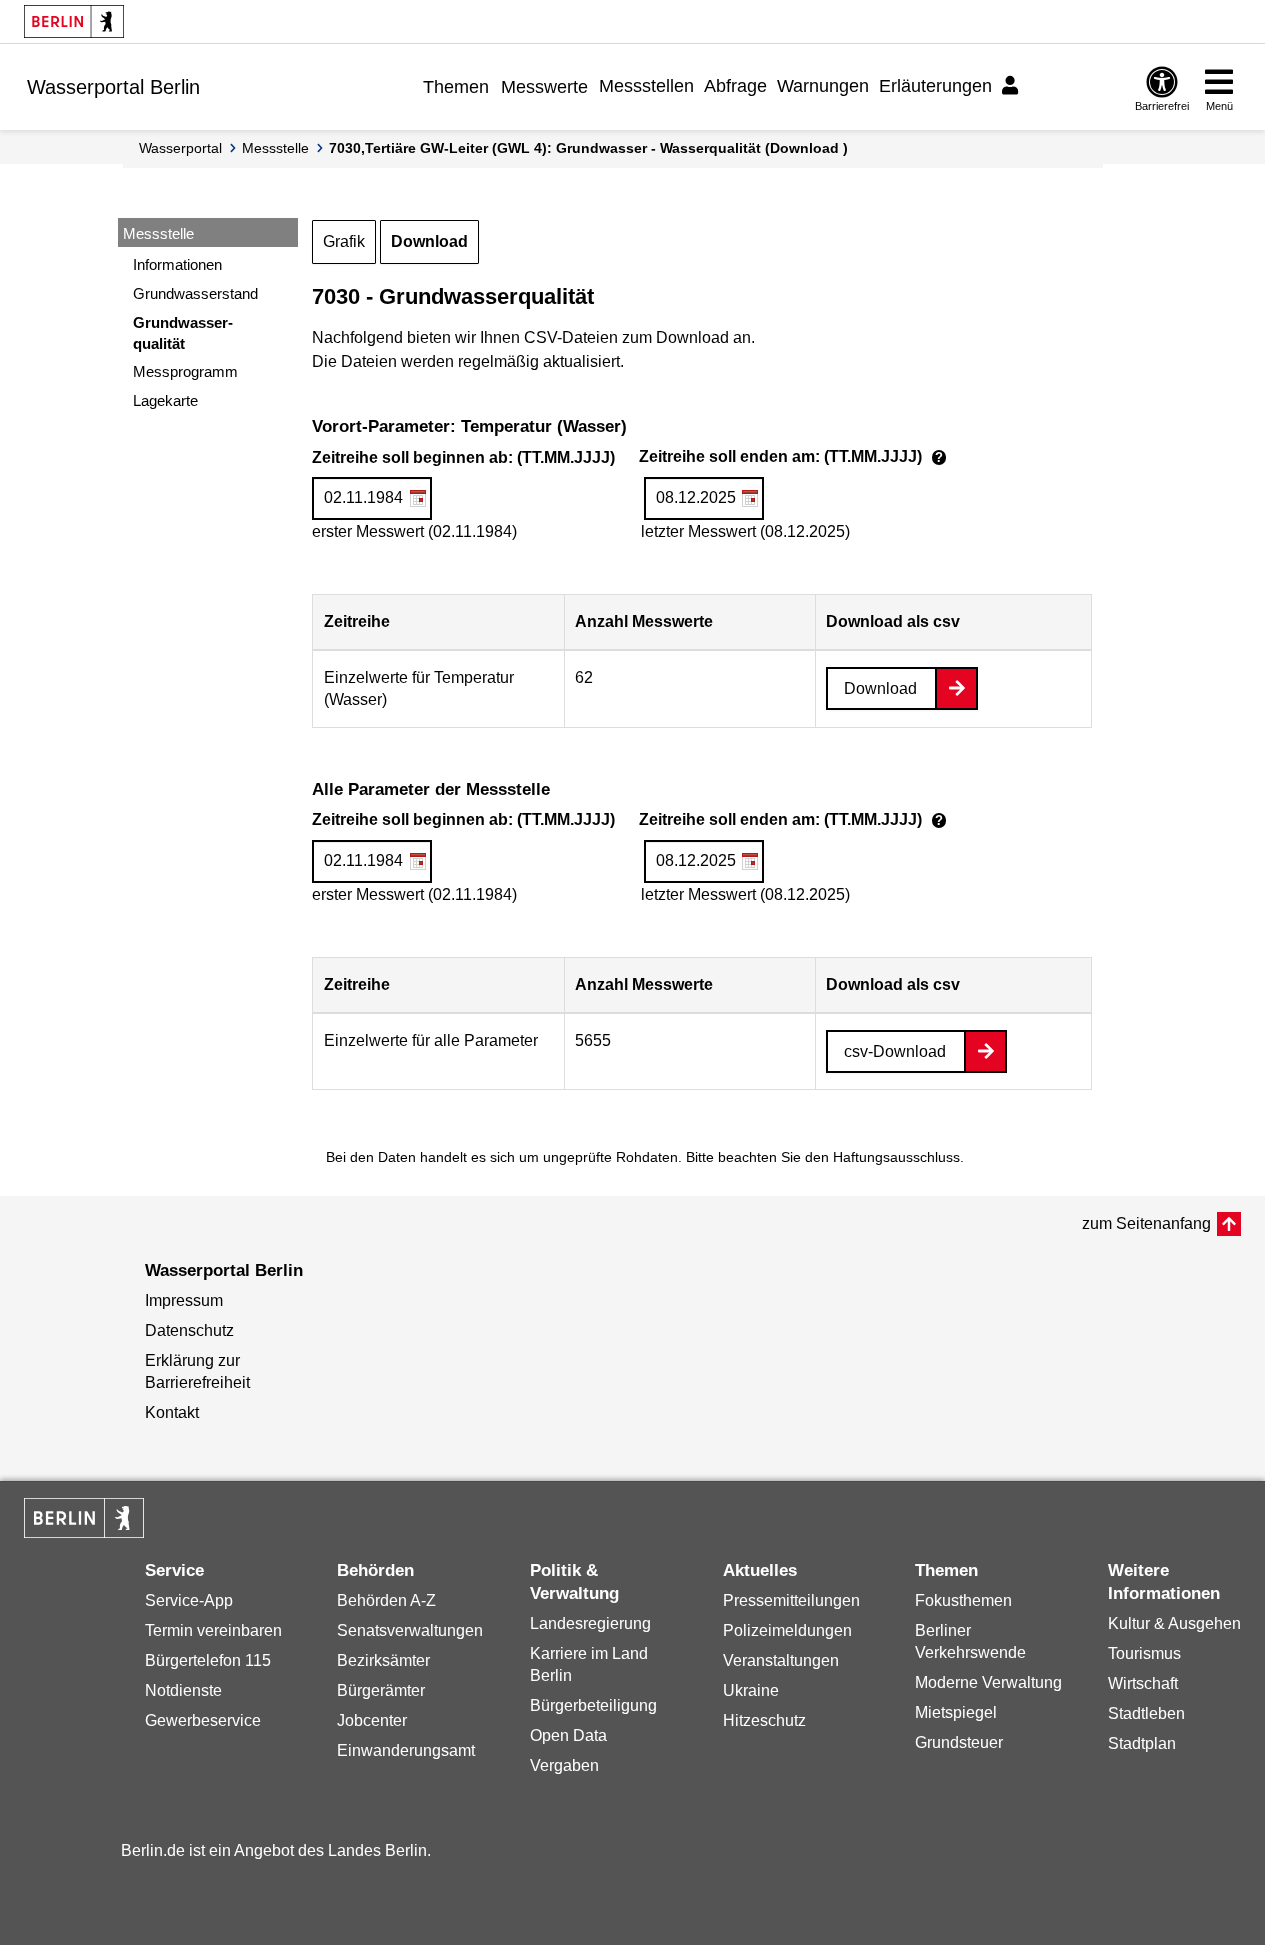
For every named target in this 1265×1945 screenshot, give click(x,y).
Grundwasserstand (195, 293)
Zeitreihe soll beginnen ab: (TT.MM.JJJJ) (632, 459)
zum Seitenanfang (1146, 1223)
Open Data (568, 1735)
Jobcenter (372, 1720)
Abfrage (735, 86)
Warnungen (823, 86)
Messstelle (275, 148)
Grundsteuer (959, 1742)
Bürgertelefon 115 (208, 1660)
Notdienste (183, 1690)
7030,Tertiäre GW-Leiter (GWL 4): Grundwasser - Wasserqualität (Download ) (588, 148)
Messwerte (544, 87)
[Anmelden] (1013, 86)
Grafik (344, 241)
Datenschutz (189, 1330)
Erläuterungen (935, 86)
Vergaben (564, 1765)
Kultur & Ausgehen (1174, 1623)
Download (429, 241)
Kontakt (172, 1412)
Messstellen (646, 86)
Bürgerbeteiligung (593, 1705)
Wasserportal (180, 148)
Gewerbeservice (203, 1720)
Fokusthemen (963, 1600)
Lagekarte (165, 400)
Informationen (177, 264)
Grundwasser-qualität (183, 333)
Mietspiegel (956, 1712)
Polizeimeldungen (787, 1630)
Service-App (189, 1600)
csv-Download (895, 1051)
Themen (456, 87)
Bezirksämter (383, 1660)
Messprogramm (185, 371)
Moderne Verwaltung (988, 1682)
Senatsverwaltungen (410, 1630)
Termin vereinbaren (213, 1630)
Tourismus (1144, 1653)
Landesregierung (590, 1623)
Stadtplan (1142, 1743)
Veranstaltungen (781, 1660)
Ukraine (751, 1690)
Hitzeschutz (764, 1720)
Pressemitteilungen (791, 1600)
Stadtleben (1146, 1713)
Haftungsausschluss (896, 1157)
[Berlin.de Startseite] (74, 21)
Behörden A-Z (386, 1600)
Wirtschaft (1143, 1683)
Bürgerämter (381, 1690)
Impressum (184, 1300)
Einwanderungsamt (406, 1750)
